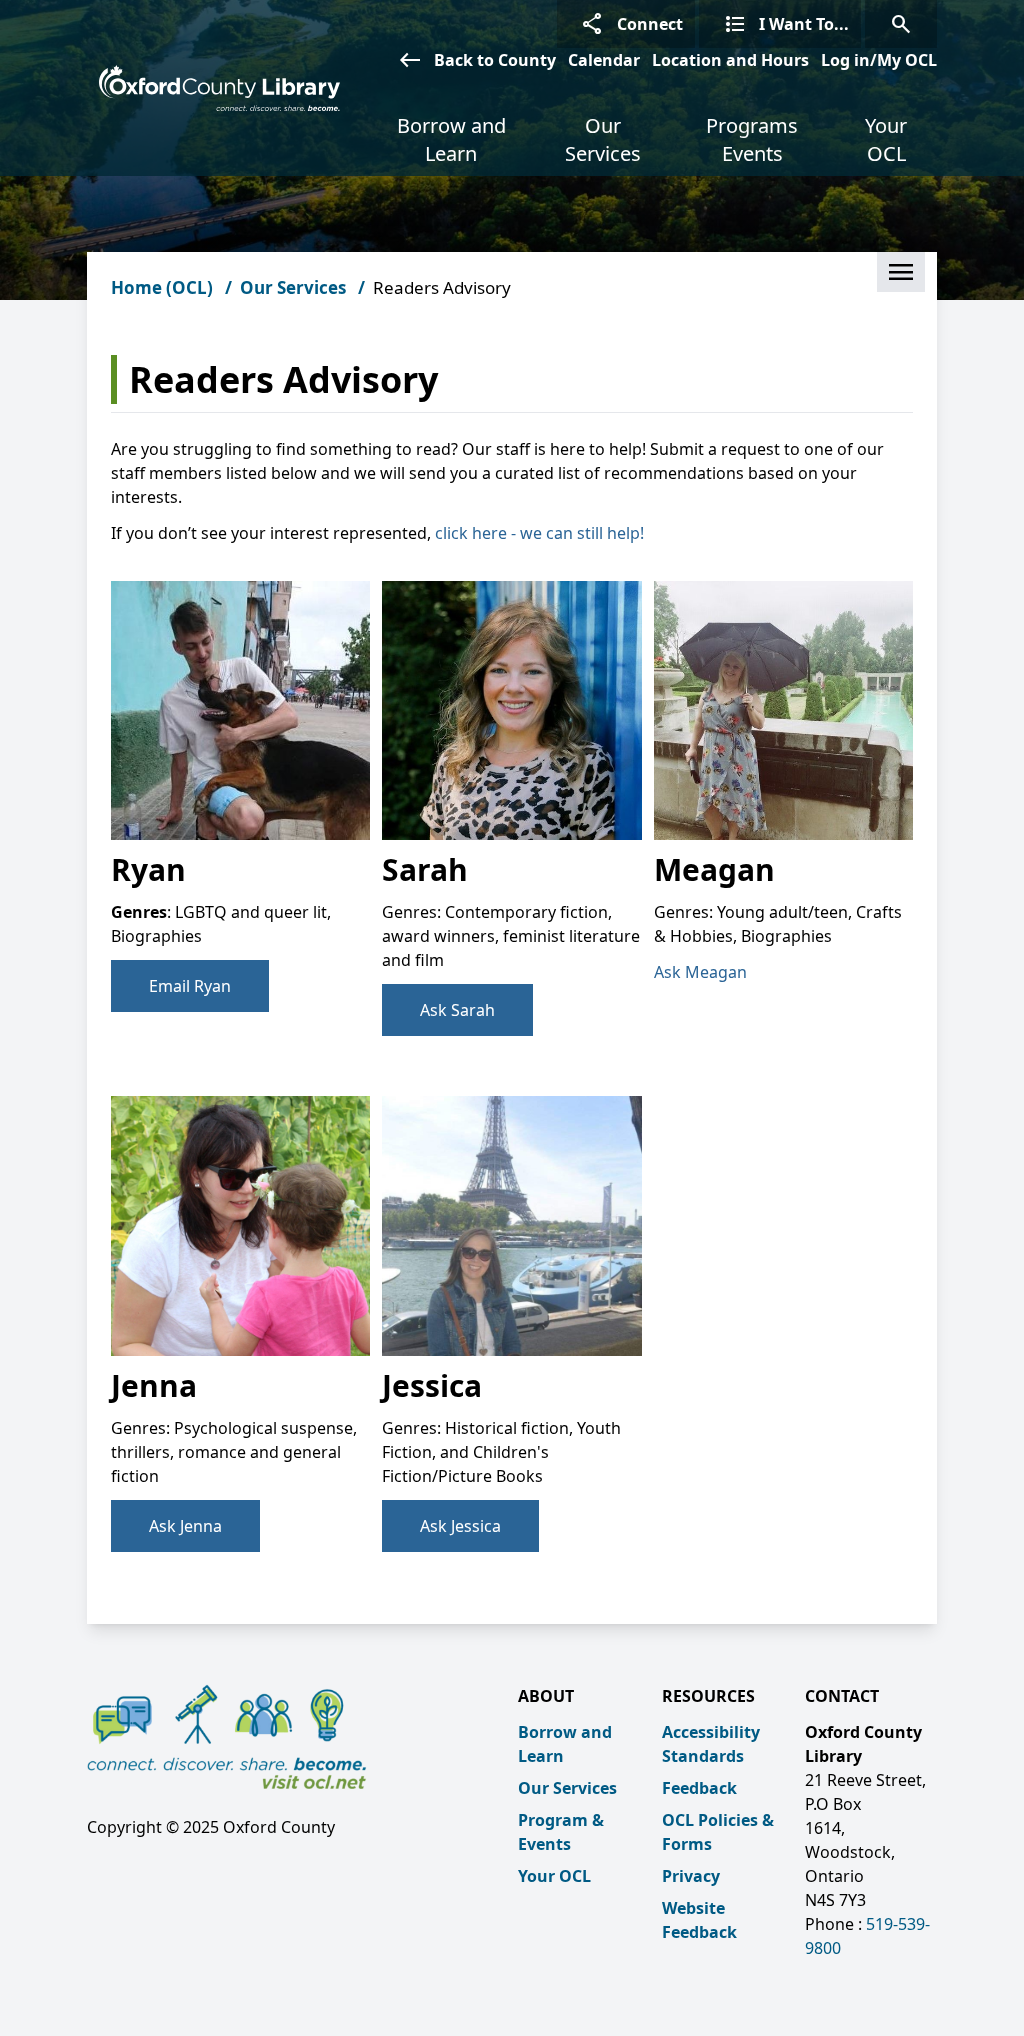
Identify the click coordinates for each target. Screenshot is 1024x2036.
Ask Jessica (460, 1526)
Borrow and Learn (451, 139)
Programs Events (752, 139)
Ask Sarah (457, 1010)
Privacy (691, 1876)
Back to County (477, 60)
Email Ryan (190, 986)
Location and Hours (730, 60)
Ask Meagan (700, 972)
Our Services (603, 139)
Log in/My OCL (879, 60)
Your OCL (886, 139)
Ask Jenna (185, 1526)
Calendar (604, 60)
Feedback (699, 1788)
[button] (901, 272)
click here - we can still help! (539, 533)
